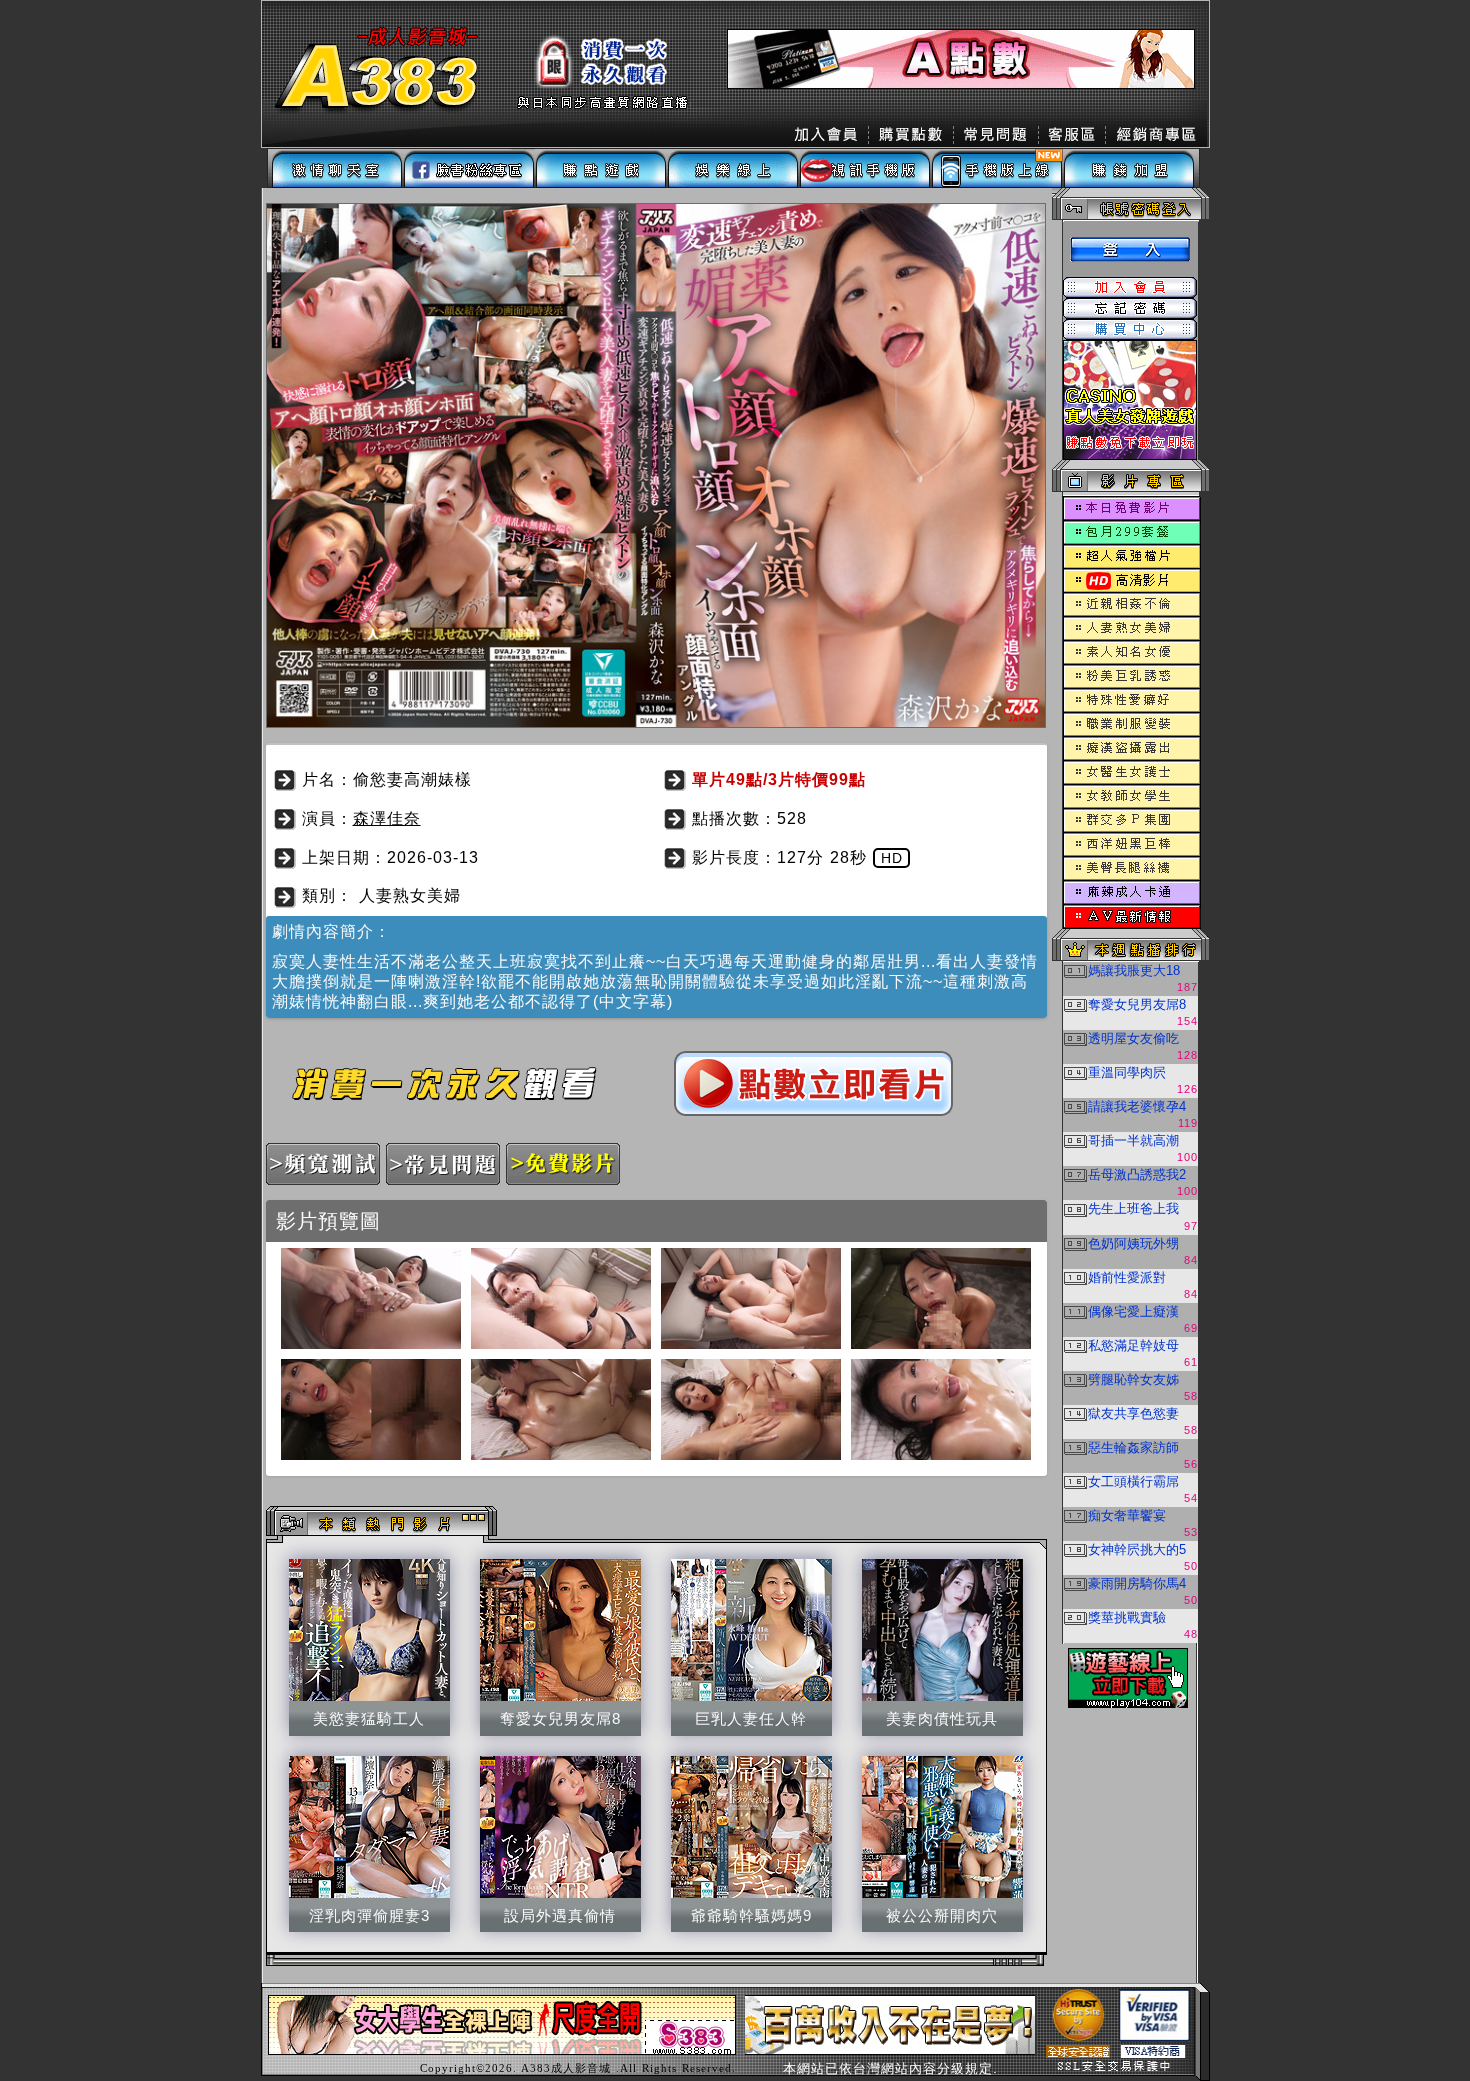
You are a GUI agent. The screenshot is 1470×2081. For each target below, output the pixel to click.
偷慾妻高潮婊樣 (412, 779)
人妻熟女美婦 (410, 895)
